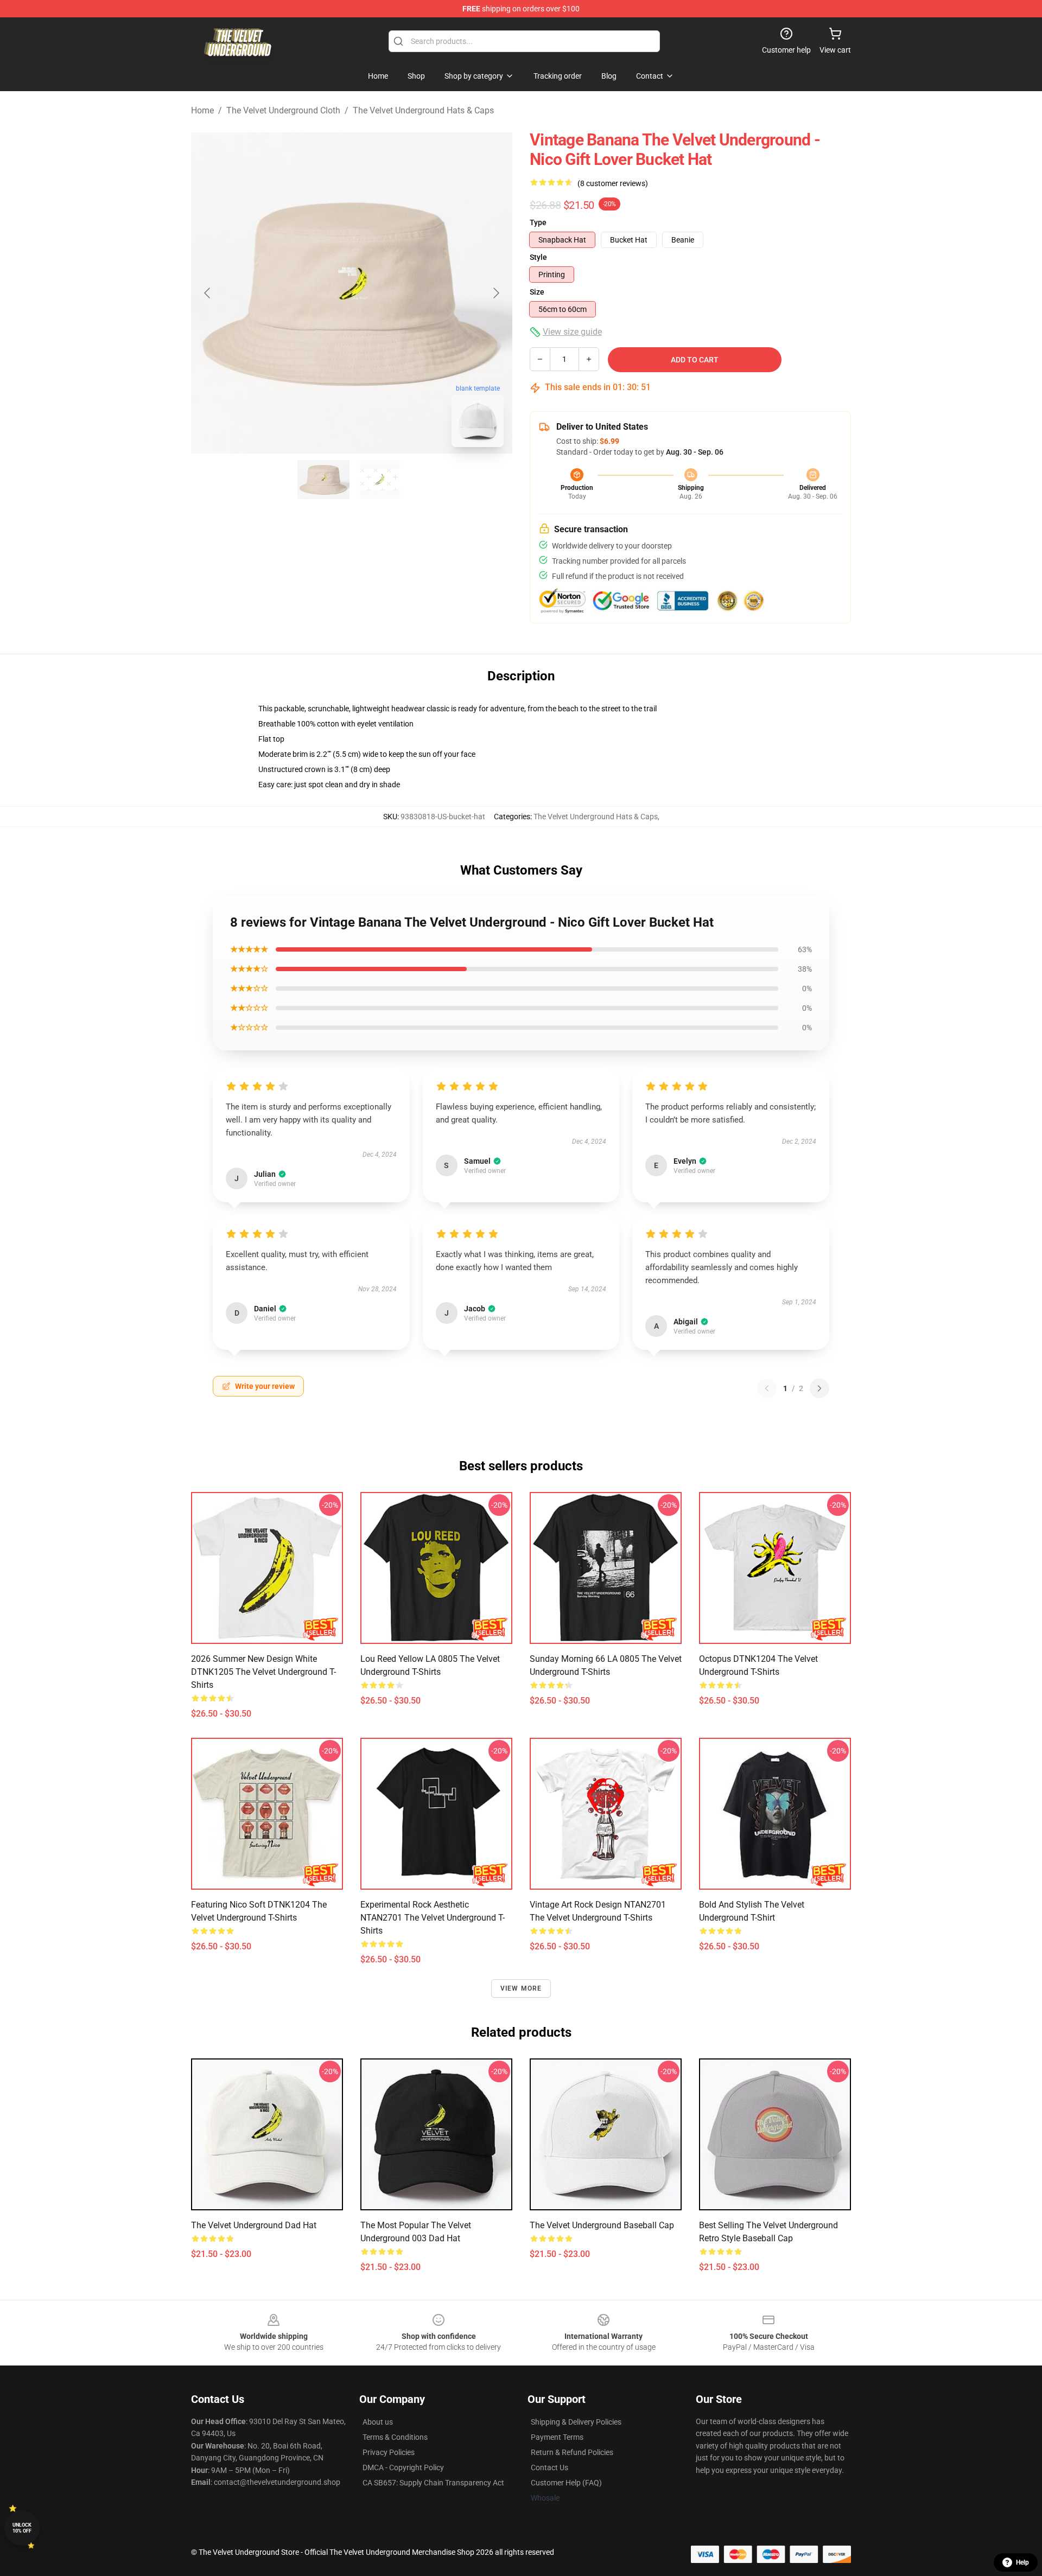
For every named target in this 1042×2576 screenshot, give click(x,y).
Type (538, 222)
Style (538, 257)
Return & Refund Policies (572, 2452)
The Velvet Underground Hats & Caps (423, 110)
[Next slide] (495, 293)
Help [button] (1022, 2562)
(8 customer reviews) (613, 183)
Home (202, 110)
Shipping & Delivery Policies (576, 2422)
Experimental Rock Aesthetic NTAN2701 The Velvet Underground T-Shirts (433, 1918)
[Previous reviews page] (767, 1388)
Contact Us (549, 2467)
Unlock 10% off (22, 2528)
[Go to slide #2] (380, 480)
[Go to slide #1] (323, 480)
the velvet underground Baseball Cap (602, 2225)
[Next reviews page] (819, 1388)
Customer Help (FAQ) (566, 2483)
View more (521, 1988)
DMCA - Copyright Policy (403, 2467)
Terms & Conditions (395, 2437)
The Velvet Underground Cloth (283, 110)
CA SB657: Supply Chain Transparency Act (433, 2483)
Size (537, 292)
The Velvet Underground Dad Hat (254, 2225)
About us (378, 2422)
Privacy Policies (389, 2452)
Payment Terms (557, 2437)
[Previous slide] (208, 293)
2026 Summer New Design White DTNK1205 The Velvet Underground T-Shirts (263, 1672)
